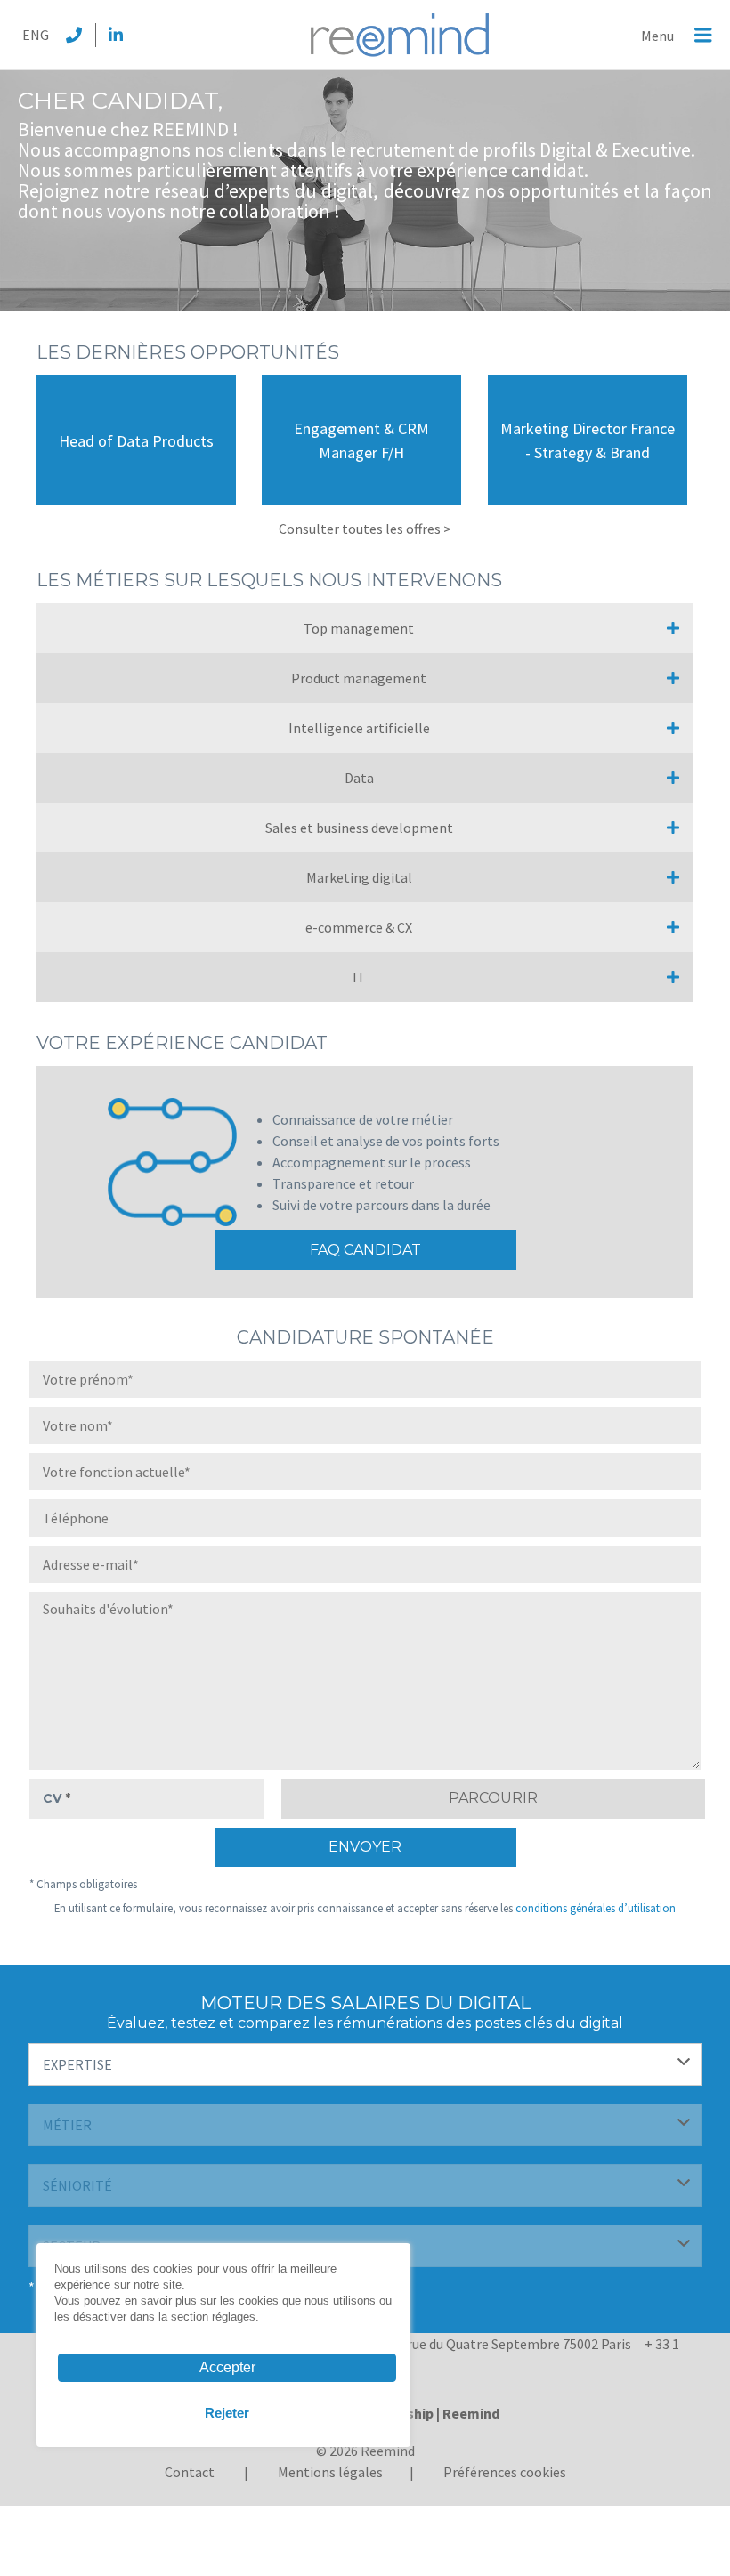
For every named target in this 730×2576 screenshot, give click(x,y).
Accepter (227, 2367)
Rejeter (227, 2413)
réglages (234, 2317)
